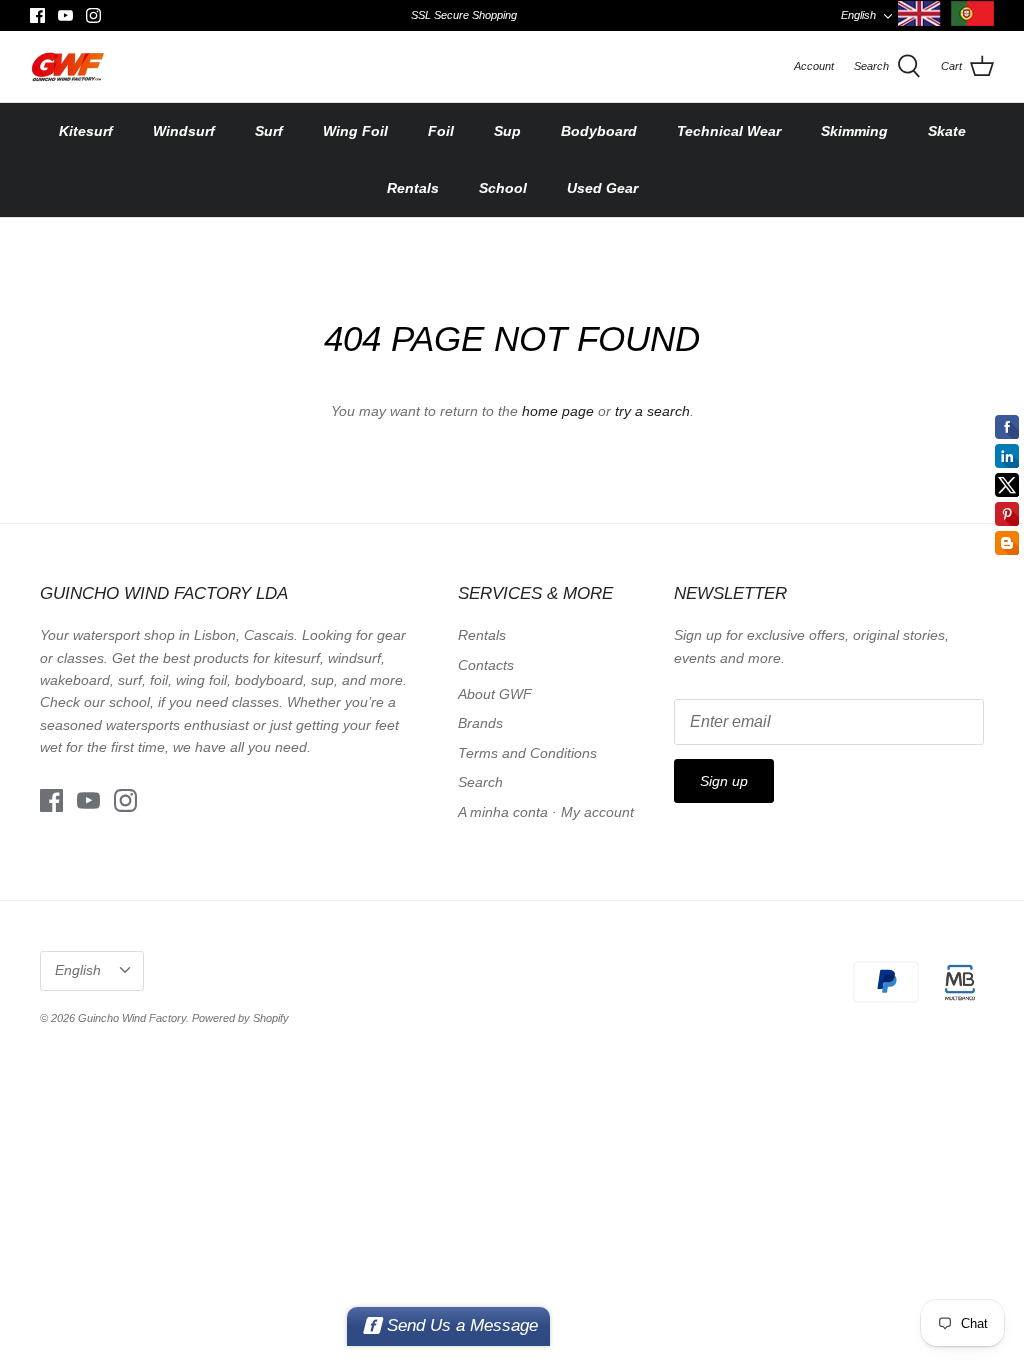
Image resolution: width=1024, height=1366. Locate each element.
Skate (947, 131)
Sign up (724, 781)
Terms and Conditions (527, 753)
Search (480, 782)
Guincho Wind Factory (132, 1018)
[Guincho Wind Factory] (67, 66)
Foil (441, 131)
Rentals (413, 188)
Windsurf (184, 131)
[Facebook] (37, 15)
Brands (480, 723)
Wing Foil (355, 131)
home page (558, 411)
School (503, 188)
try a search (652, 411)
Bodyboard (599, 131)
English (858, 15)
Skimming (854, 131)
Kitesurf (86, 131)
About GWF (495, 694)
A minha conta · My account (546, 812)
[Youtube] (65, 15)
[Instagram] (93, 15)
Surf (269, 131)
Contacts (486, 665)
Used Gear (602, 188)
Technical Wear (729, 131)
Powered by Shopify (240, 1018)
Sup (507, 131)
